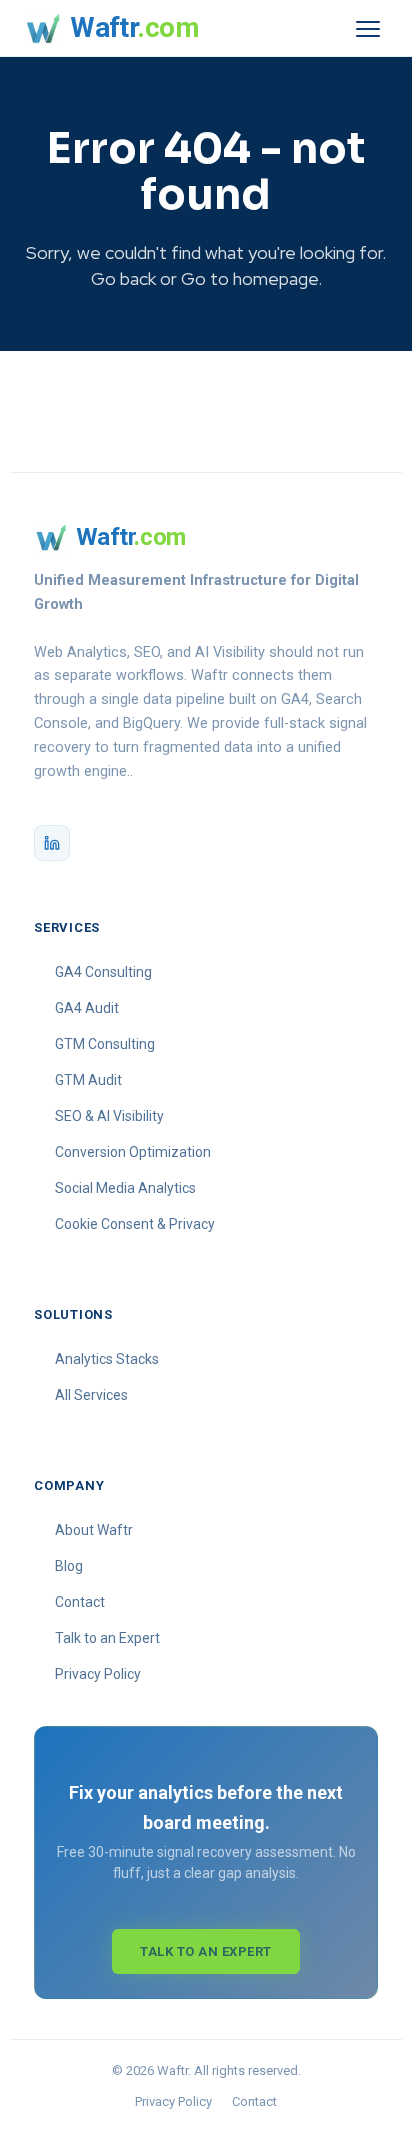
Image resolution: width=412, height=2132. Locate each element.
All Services (91, 1395)
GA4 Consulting (103, 972)
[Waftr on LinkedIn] (52, 843)
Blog (69, 1566)
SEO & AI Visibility (109, 1116)
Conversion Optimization (133, 1152)
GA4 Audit (87, 1008)
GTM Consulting (105, 1044)
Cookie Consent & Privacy (135, 1224)
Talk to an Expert (107, 1638)
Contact (80, 1602)
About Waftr (94, 1530)
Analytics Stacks (107, 1359)
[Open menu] (368, 28)
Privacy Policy (98, 1674)
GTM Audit (88, 1080)
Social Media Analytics (125, 1188)
